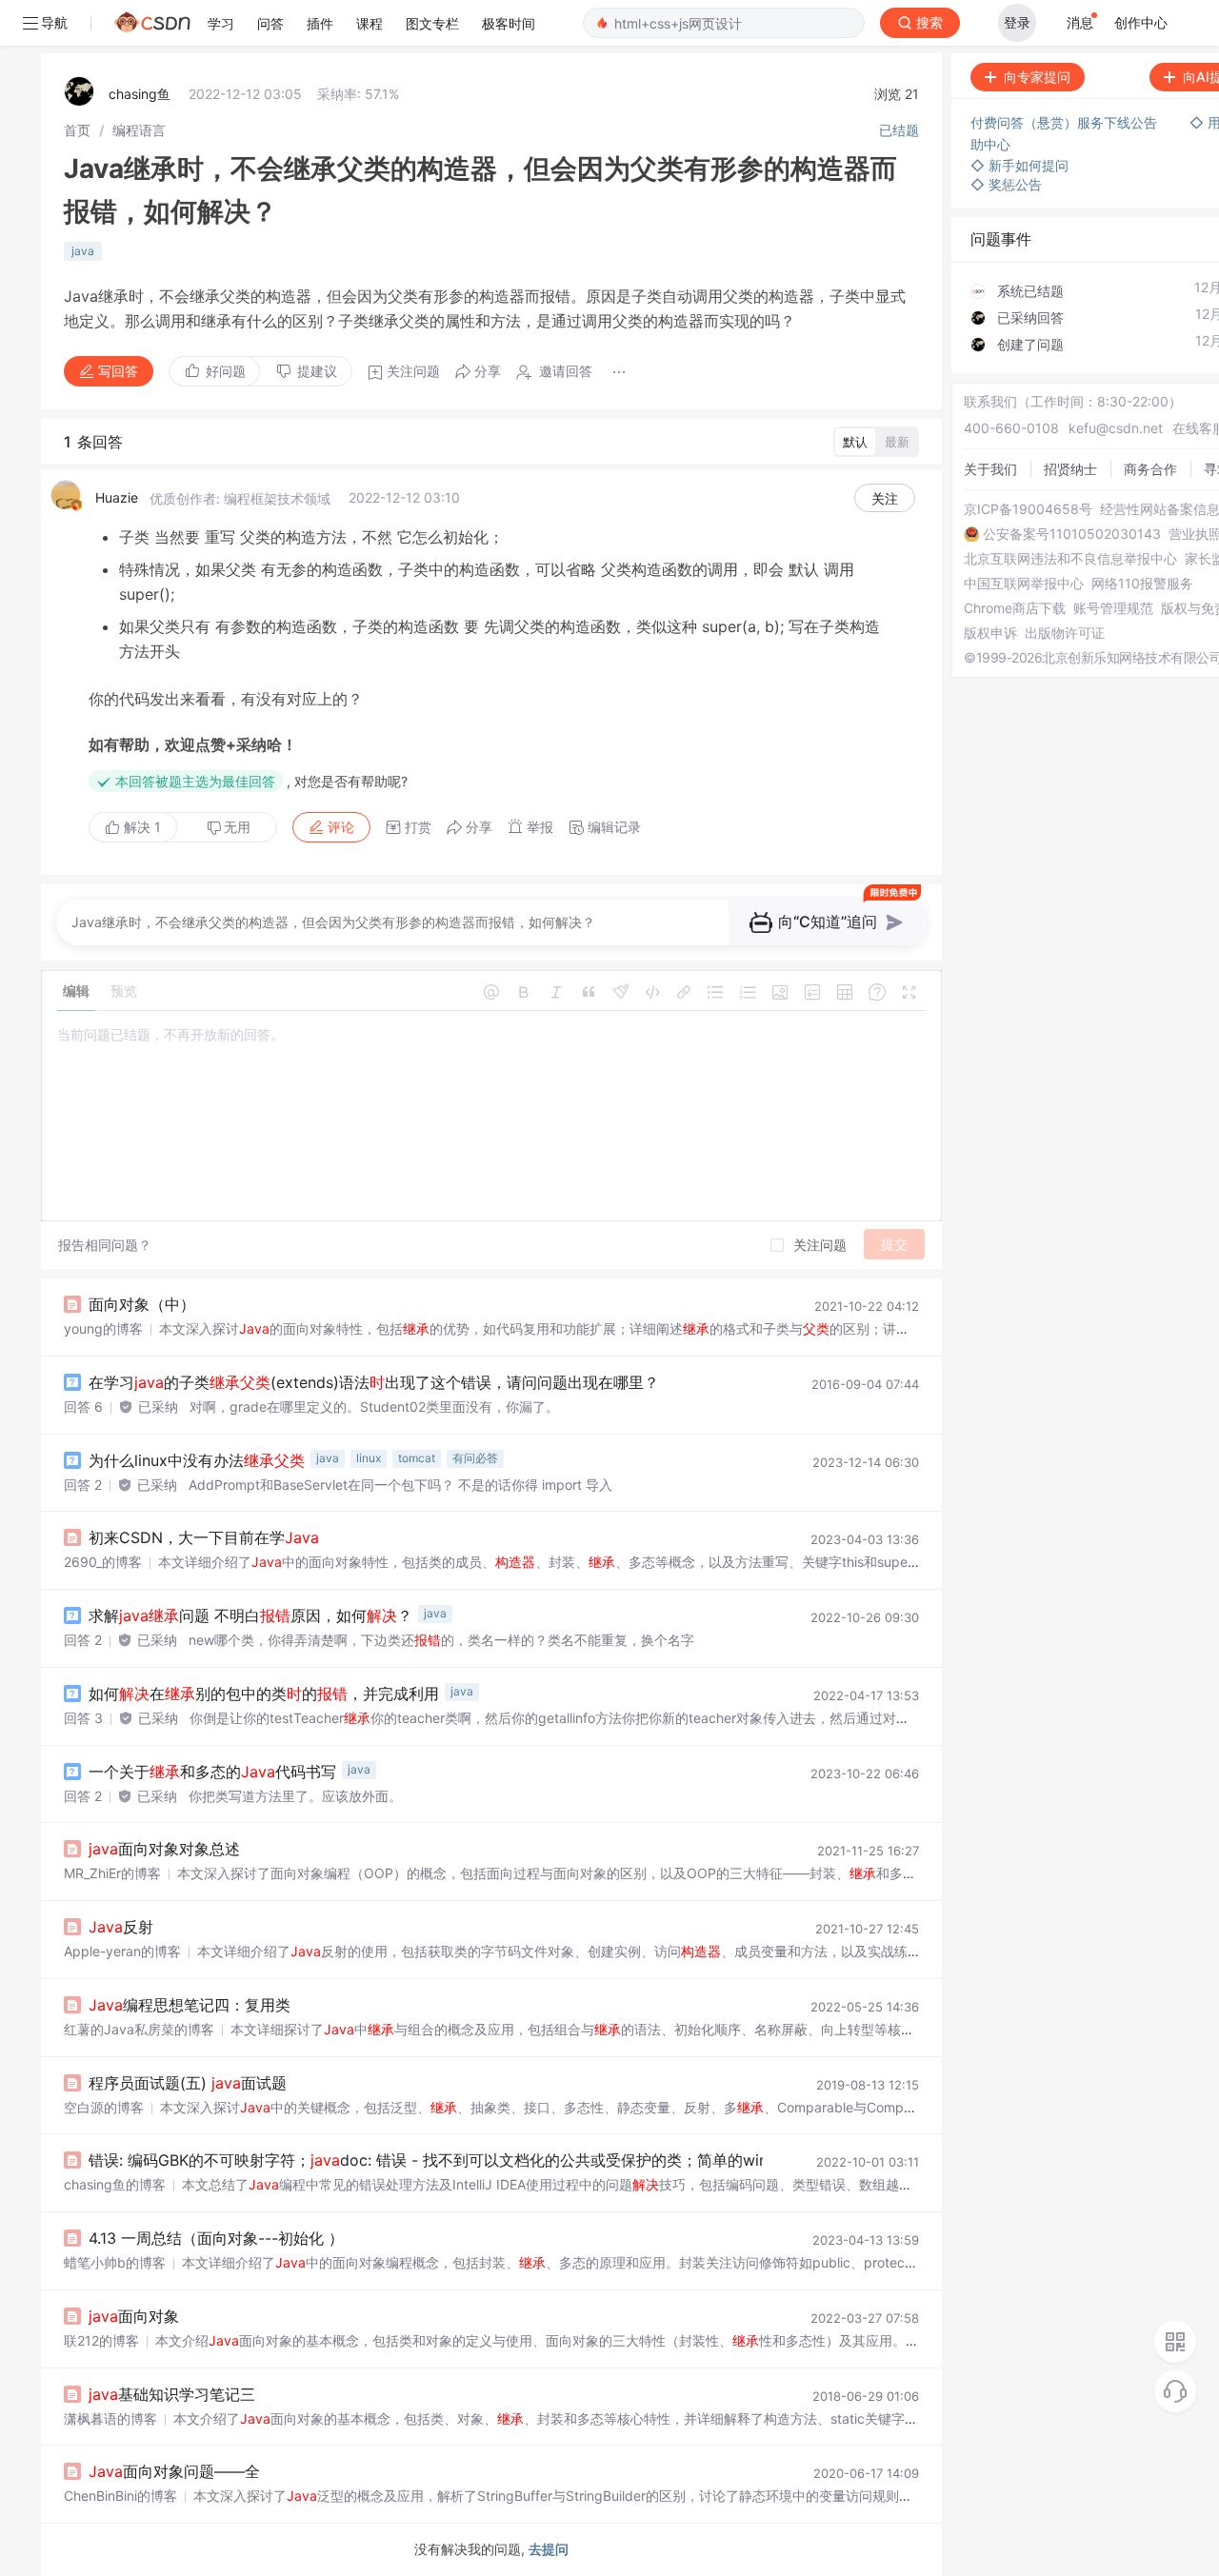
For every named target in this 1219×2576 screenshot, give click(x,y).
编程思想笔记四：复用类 (190, 2005)
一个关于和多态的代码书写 (212, 1772)
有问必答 (475, 1458)
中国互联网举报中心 (1024, 584)
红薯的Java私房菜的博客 (139, 2029)
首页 (77, 130)
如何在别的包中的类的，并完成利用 (264, 1694)
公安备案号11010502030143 (1072, 534)
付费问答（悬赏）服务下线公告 (1066, 122)
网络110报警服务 (1142, 584)
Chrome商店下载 (1015, 608)
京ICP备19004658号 (1028, 509)
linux (369, 1458)
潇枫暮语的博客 (110, 2418)
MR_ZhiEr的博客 (112, 1873)
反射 (121, 1927)
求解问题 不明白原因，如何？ (250, 1615)
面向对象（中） (142, 1304)
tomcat (417, 1458)
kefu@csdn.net (1116, 428)
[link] (77, 130)
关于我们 (990, 469)
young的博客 (103, 1328)
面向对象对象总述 (164, 1849)
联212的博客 (101, 2340)
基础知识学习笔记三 (172, 2394)
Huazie (117, 497)
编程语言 (139, 130)
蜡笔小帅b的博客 (115, 2262)
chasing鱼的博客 (115, 2184)
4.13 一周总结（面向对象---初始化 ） (216, 2238)
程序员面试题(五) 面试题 (188, 2083)
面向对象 (134, 2316)
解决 (140, 827)
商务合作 (1150, 469)
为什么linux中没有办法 (197, 1460)
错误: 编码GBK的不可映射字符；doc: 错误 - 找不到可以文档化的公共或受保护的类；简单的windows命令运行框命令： (509, 2160)
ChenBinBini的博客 (120, 2496)
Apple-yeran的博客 (122, 1951)
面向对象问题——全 (174, 2471)
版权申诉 (990, 633)
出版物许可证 (1065, 633)
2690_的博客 (103, 1562)
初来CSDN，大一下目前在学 (204, 1537)
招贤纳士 (1070, 469)
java (83, 251)
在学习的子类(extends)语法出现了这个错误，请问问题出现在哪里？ (374, 1382)
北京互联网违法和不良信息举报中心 (1070, 559)
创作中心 (1141, 22)
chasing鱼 (140, 94)
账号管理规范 (1113, 608)
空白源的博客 (104, 2107)
